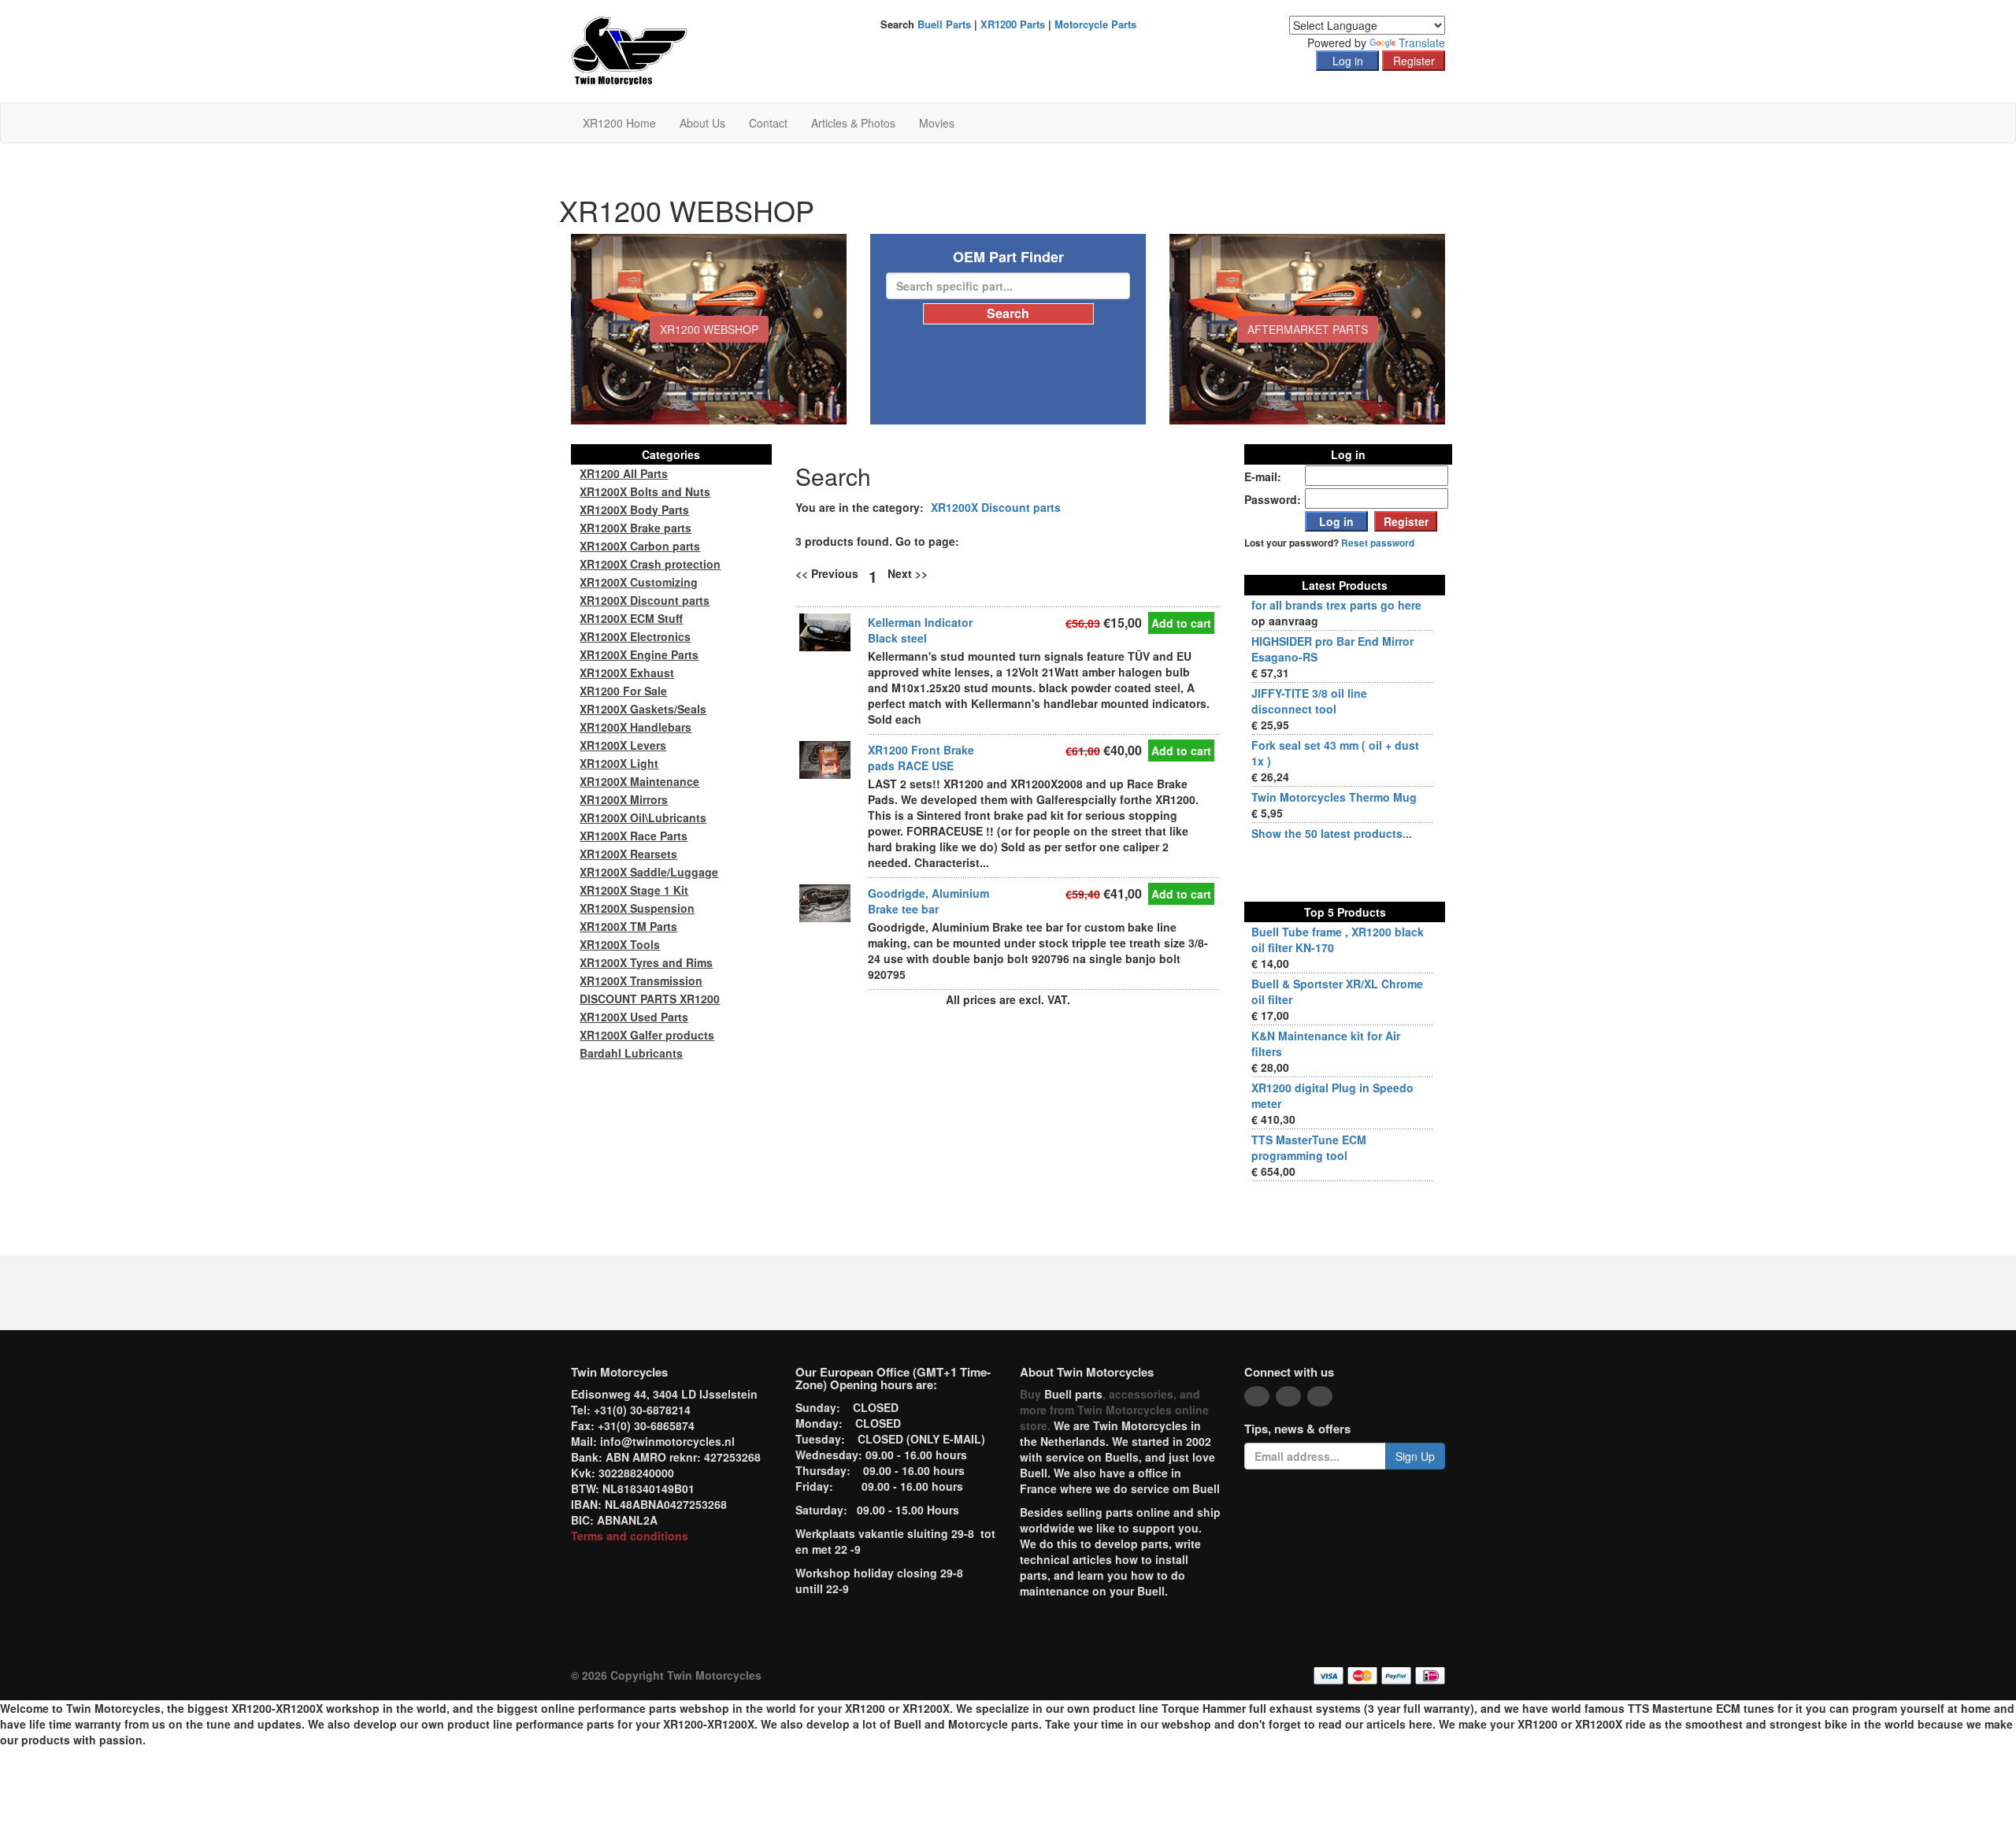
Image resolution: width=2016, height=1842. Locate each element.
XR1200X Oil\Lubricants (643, 817)
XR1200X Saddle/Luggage (649, 872)
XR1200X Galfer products (647, 1035)
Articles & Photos (853, 123)
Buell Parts (944, 24)
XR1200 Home (619, 123)
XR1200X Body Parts (634, 510)
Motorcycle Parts (1095, 24)
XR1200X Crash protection (650, 564)
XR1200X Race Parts (634, 836)
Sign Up (1415, 1456)
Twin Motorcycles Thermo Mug (1334, 797)
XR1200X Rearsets (628, 854)
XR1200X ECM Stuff (631, 618)
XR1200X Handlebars (636, 727)
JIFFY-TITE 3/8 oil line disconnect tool (1309, 701)
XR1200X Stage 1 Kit (634, 890)
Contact (768, 123)
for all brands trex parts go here (1336, 605)
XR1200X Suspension (637, 908)
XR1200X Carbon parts (640, 546)
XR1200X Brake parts (636, 528)
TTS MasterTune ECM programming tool (1309, 1147)
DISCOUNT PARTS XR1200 (650, 999)
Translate (1422, 43)
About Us (702, 123)
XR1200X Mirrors (624, 799)
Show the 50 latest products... (1332, 833)
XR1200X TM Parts (628, 926)
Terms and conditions (630, 1536)
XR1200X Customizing (639, 582)
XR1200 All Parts (624, 473)
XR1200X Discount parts (996, 507)
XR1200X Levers (623, 745)
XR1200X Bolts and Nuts (645, 491)
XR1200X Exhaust (627, 673)
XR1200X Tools (620, 944)
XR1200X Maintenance (639, 781)
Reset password (1378, 543)
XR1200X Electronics (635, 636)
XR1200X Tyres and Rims (646, 962)
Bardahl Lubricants (631, 1053)
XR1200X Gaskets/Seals (643, 709)
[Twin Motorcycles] (630, 50)
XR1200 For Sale (623, 691)
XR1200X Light (619, 763)
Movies (937, 123)
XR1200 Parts (1013, 24)
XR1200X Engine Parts (639, 654)
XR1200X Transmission (641, 980)
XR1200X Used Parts (634, 1017)
